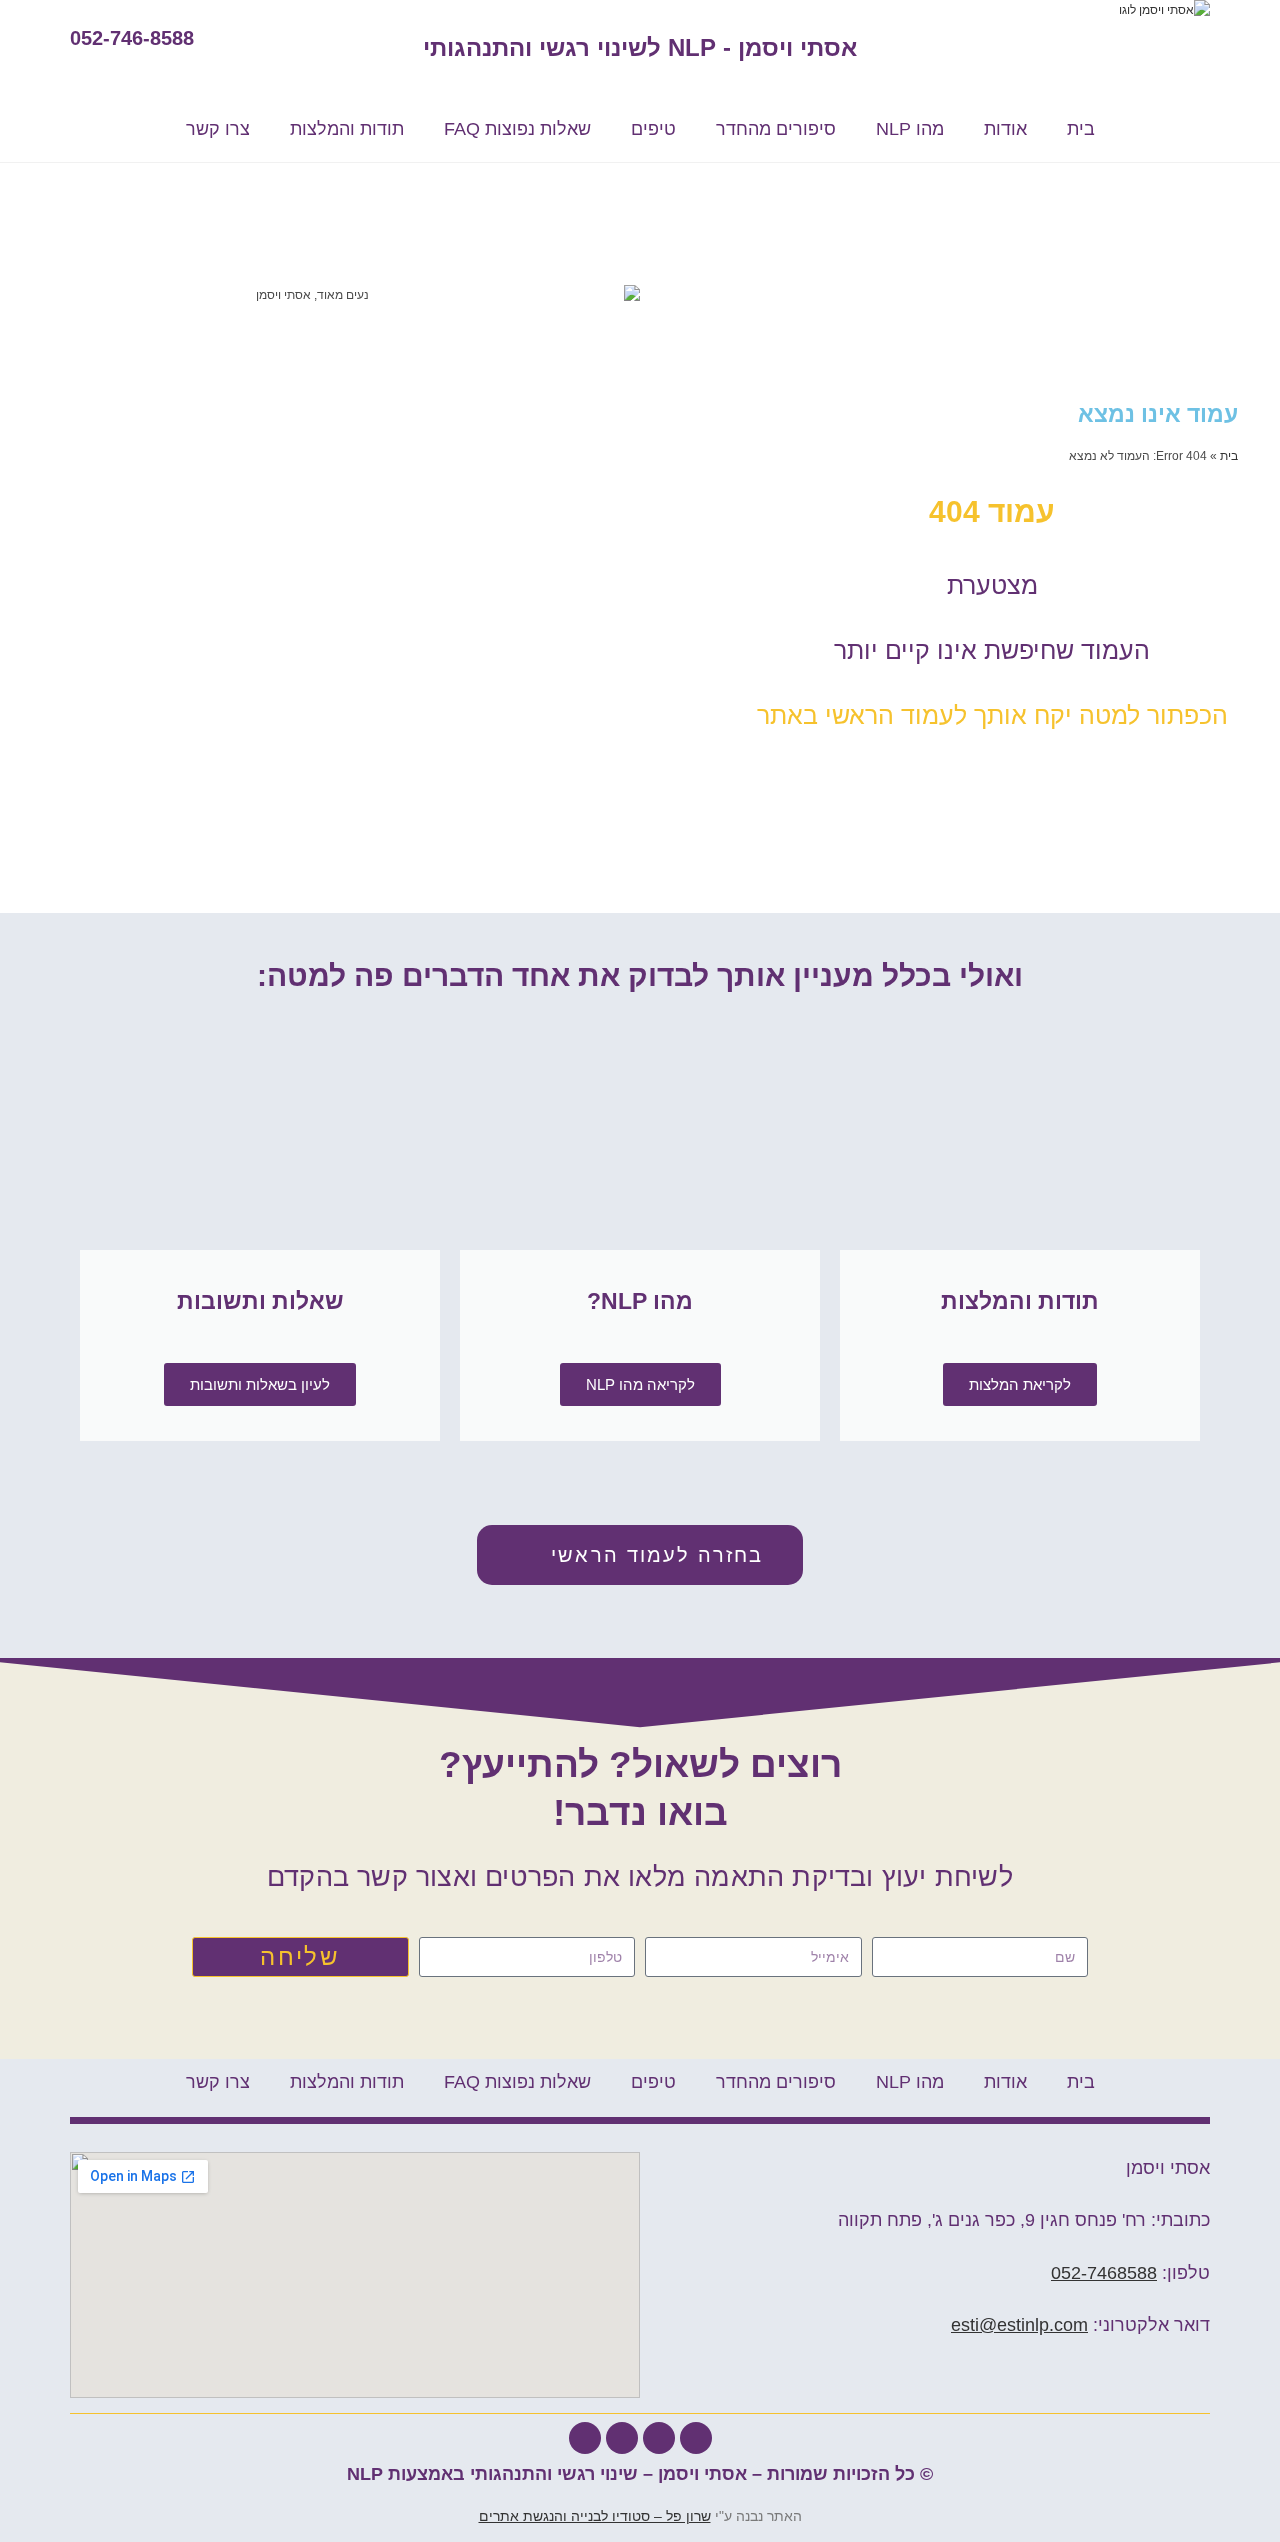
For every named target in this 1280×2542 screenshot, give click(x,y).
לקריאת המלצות (1020, 1384)
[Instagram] (585, 2438)
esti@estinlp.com (1019, 2325)
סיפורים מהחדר (776, 129)
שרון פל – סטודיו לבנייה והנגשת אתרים (595, 2516)
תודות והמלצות (347, 129)
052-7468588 (1104, 2273)
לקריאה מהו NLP (640, 1384)
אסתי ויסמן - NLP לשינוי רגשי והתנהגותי (640, 47)
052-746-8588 (132, 38)
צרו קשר (218, 129)
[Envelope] (622, 2438)
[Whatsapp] (659, 2438)
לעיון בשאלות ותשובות (260, 1384)
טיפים (653, 129)
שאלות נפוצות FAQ (517, 129)
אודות (1005, 129)
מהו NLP (910, 129)
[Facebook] (696, 2438)
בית (1081, 129)
